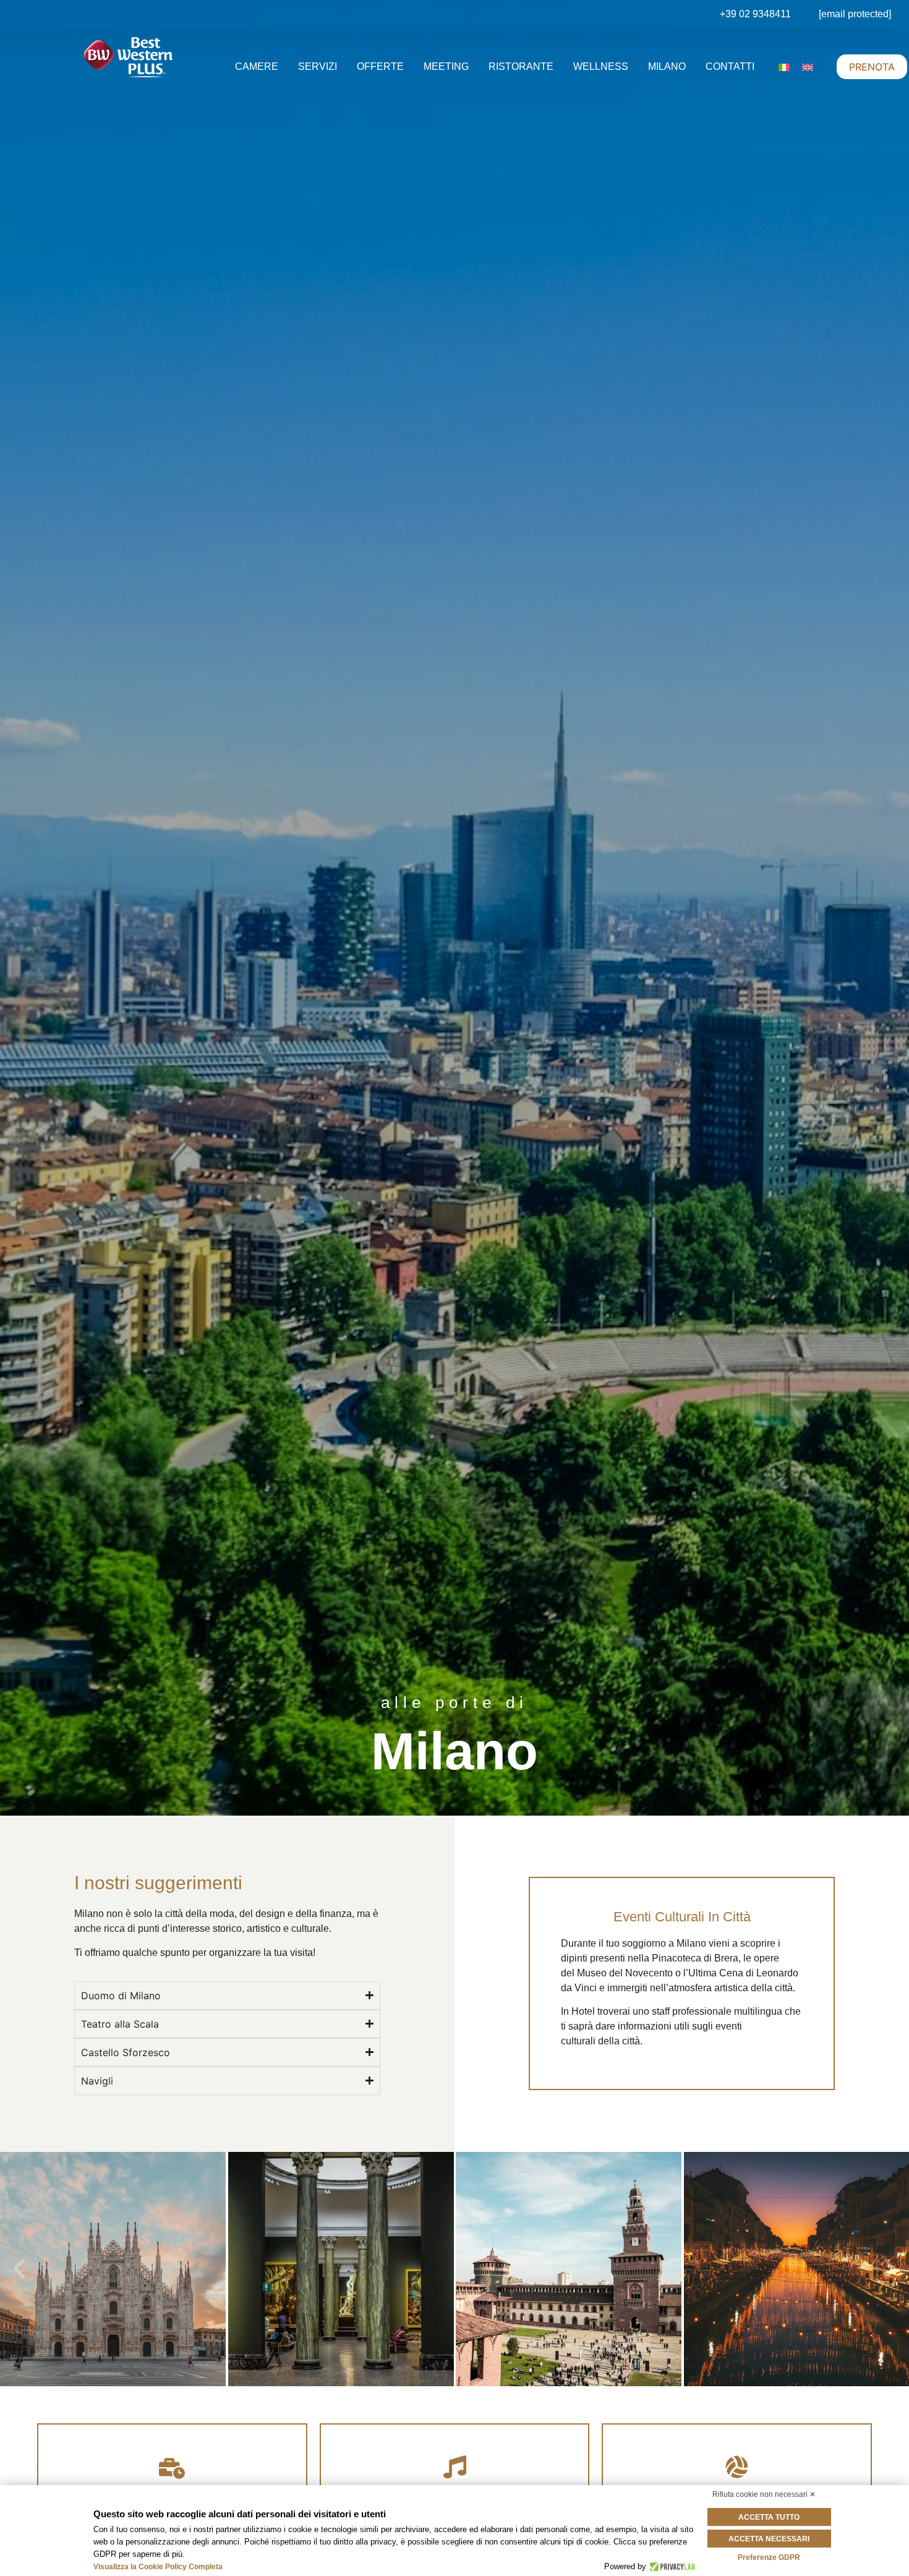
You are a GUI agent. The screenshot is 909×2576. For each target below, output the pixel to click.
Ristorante (521, 66)
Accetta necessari (769, 2539)
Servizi (318, 66)
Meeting (446, 66)
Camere (257, 66)
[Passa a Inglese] (808, 67)
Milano (667, 66)
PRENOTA (872, 67)
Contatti (730, 66)
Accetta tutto (769, 2517)
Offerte (380, 66)
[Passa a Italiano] (784, 67)
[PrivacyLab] (671, 2567)
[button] (19, 2269)
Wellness (601, 66)
